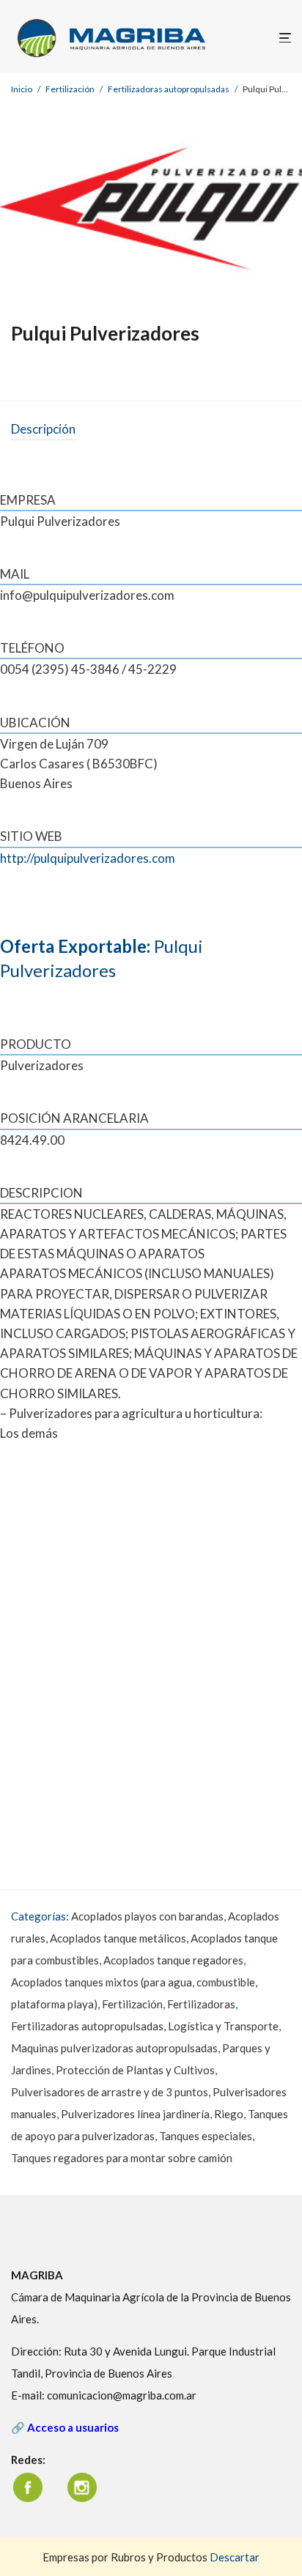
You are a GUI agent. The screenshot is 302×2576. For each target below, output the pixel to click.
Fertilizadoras (201, 2004)
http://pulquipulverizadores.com (88, 858)
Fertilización (70, 89)
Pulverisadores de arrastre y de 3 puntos (110, 2092)
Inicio (22, 89)
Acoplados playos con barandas (147, 1916)
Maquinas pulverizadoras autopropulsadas (114, 2048)
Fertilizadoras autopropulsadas (169, 89)
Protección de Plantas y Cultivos (135, 2070)
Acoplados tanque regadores (173, 1960)
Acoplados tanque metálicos (118, 1938)
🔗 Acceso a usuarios (65, 2427)
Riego (229, 2114)
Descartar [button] (235, 2557)
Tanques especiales (206, 2136)
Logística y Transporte (223, 2026)
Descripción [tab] (43, 429)
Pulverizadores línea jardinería (135, 2114)
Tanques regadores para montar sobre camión (122, 2158)
